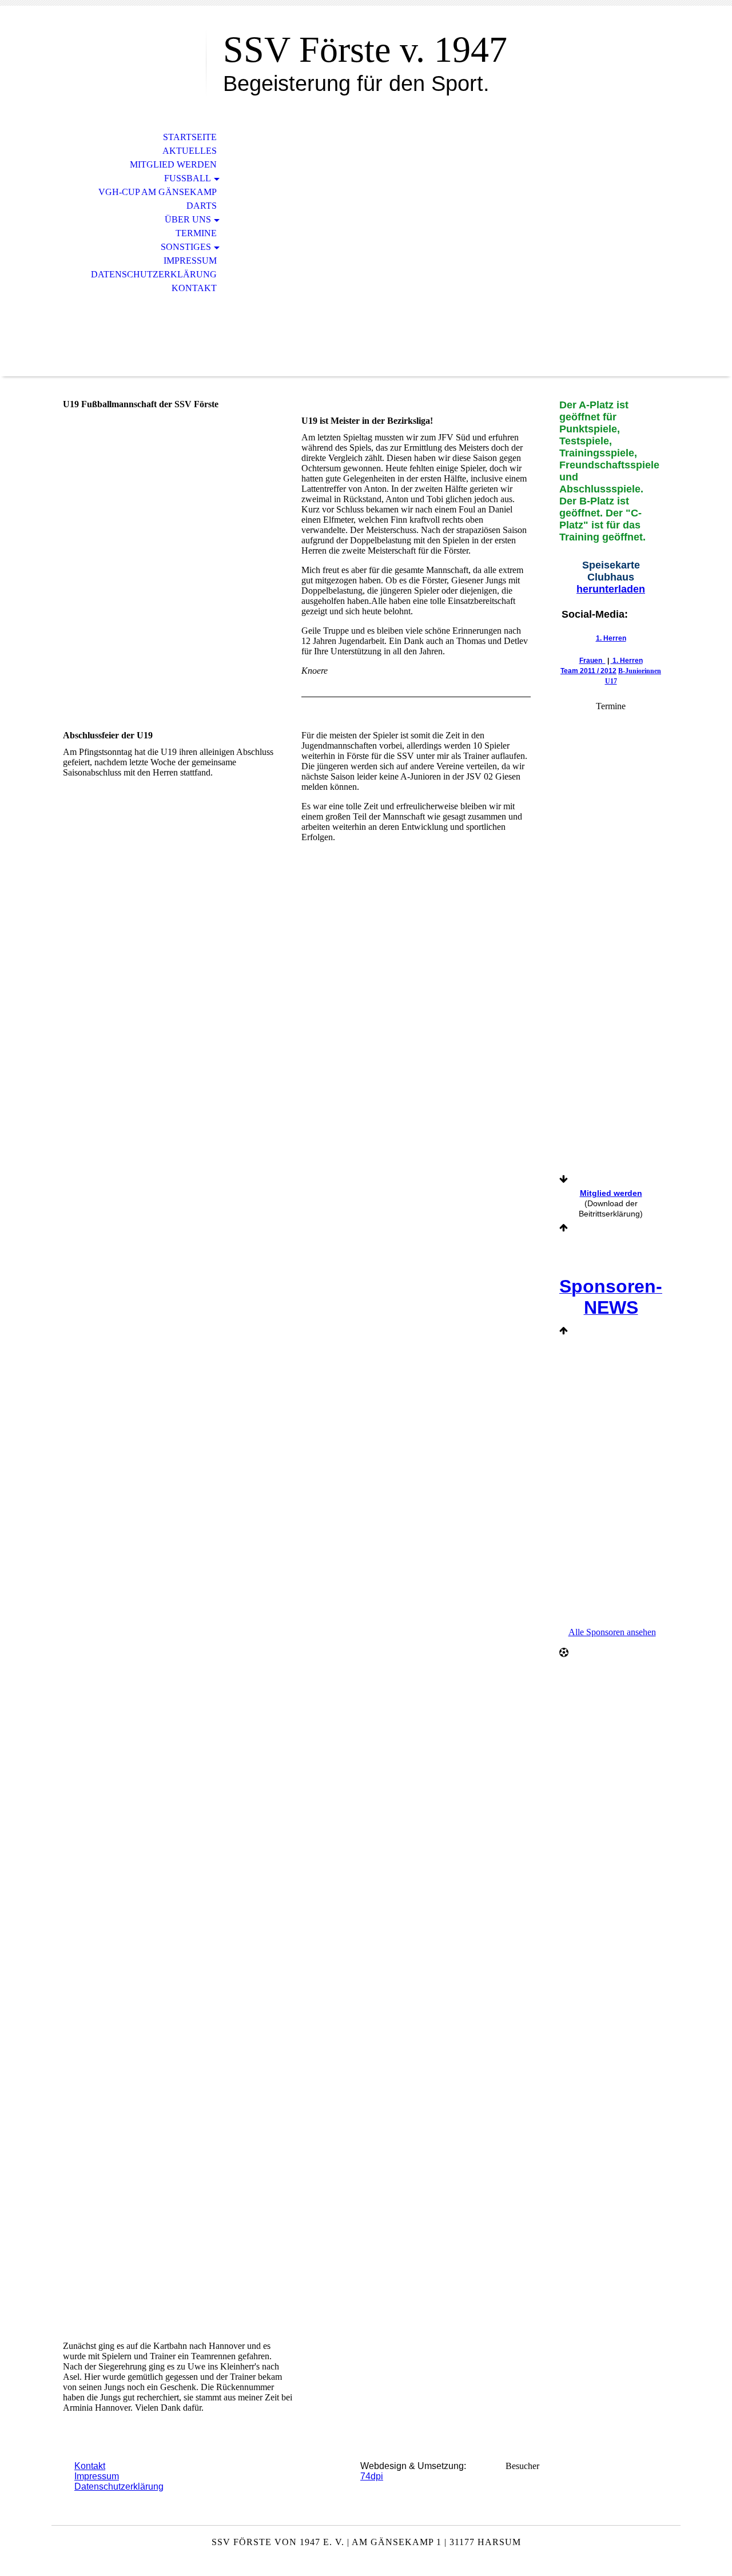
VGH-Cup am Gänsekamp (158, 192)
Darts (202, 206)
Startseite (190, 137)
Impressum (190, 261)
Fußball (188, 178)
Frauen (592, 661)
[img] (129, 56)
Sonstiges (186, 247)
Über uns (188, 219)
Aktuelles (190, 151)
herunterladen (611, 589)
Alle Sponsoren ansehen (612, 1632)
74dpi (372, 2476)
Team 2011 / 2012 (588, 671)
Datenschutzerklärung (154, 274)
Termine (196, 233)
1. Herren (611, 638)
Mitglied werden (173, 164)
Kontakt (194, 288)
